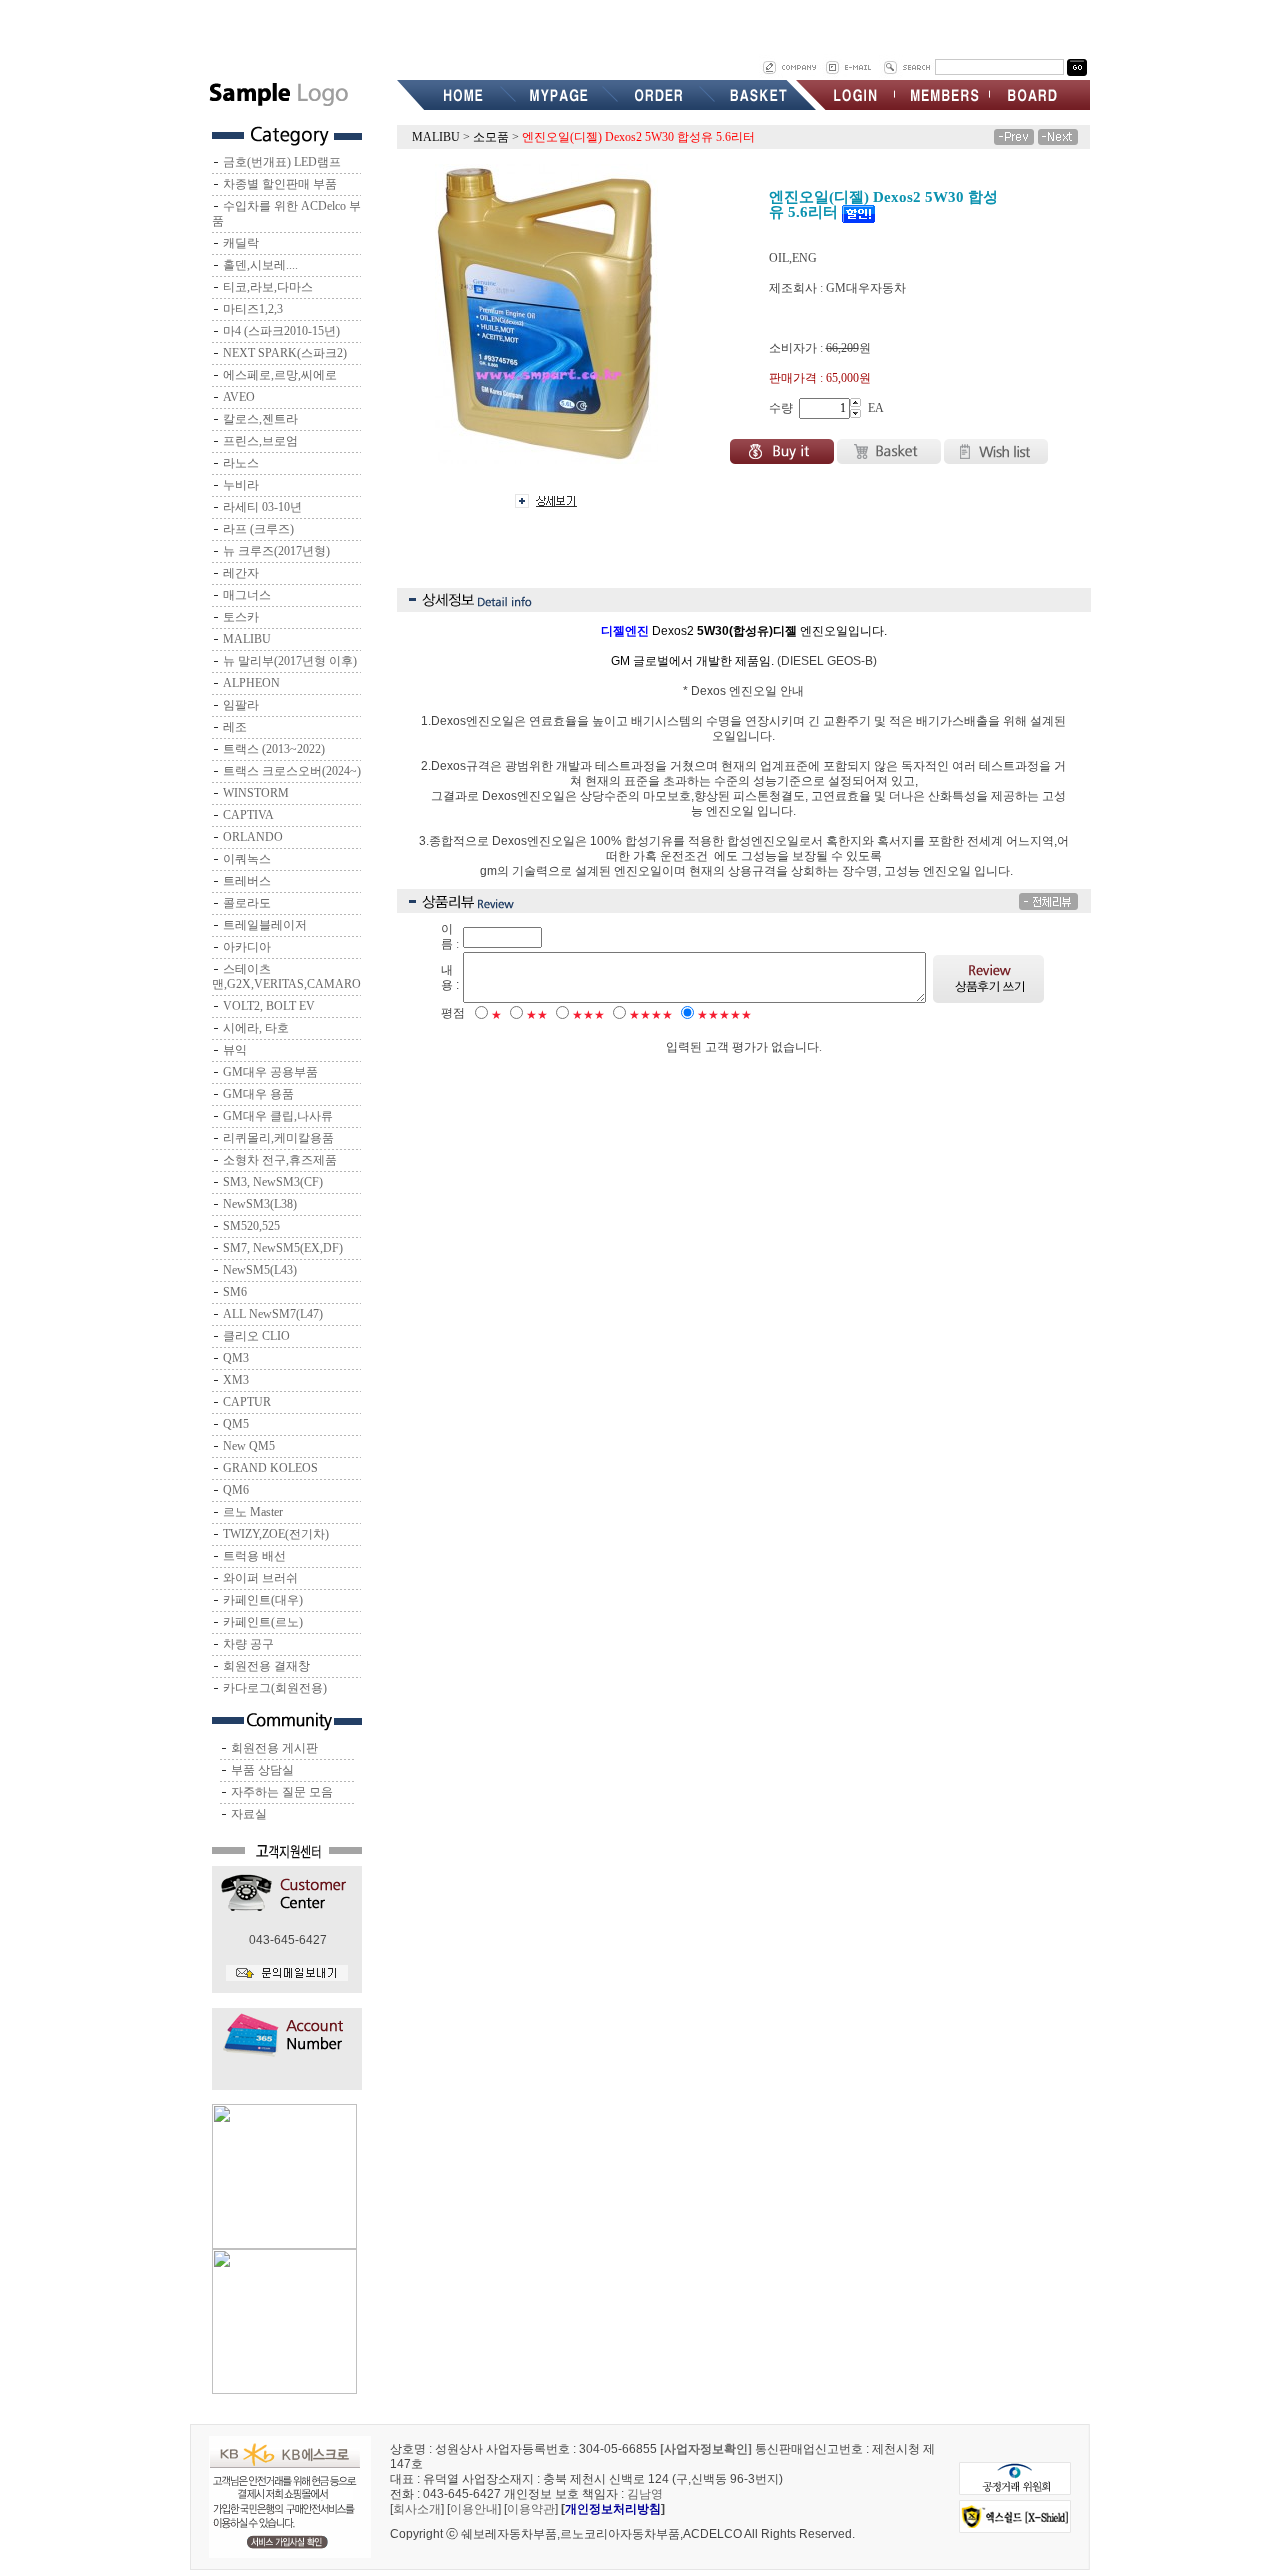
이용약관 (531, 2509)
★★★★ (651, 1015)
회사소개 (417, 2509)
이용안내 (474, 2509)
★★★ (588, 1015)
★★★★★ (724, 1015)
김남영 (645, 2494)
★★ (537, 1015)
